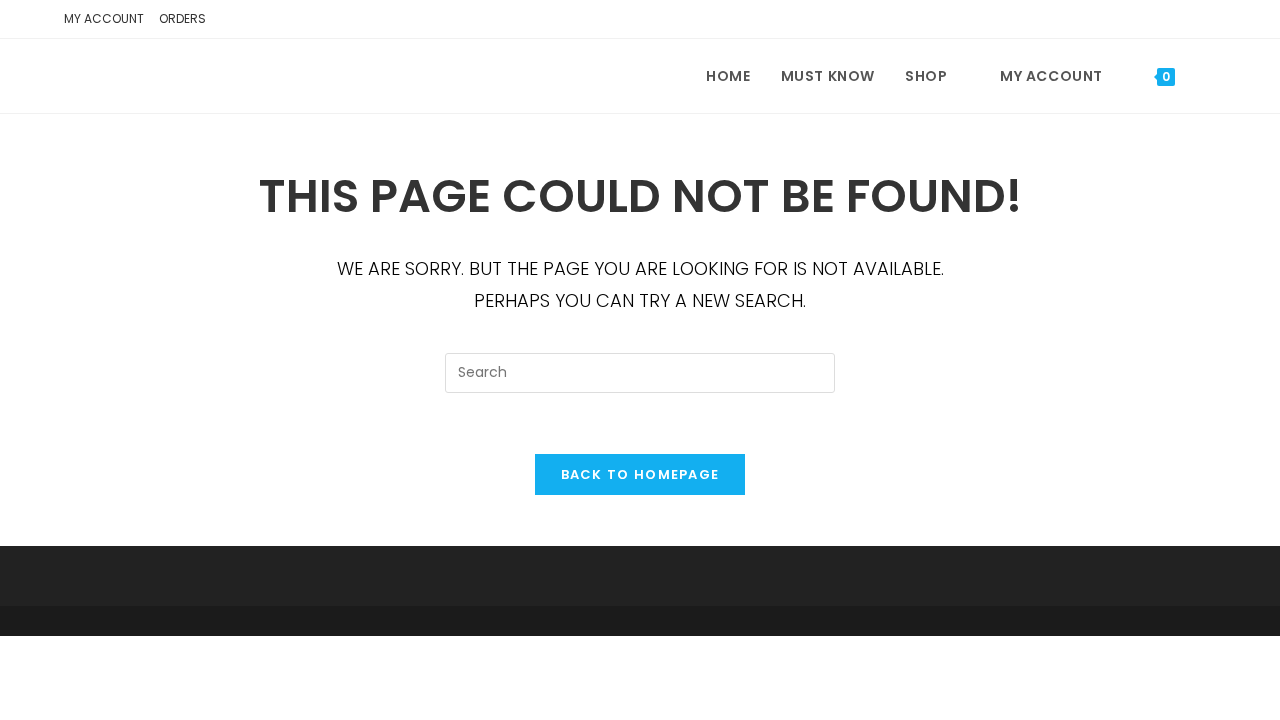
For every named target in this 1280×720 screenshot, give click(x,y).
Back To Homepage (640, 474)
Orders (182, 18)
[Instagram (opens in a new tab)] (1203, 22)
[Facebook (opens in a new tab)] (1174, 22)
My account (104, 18)
